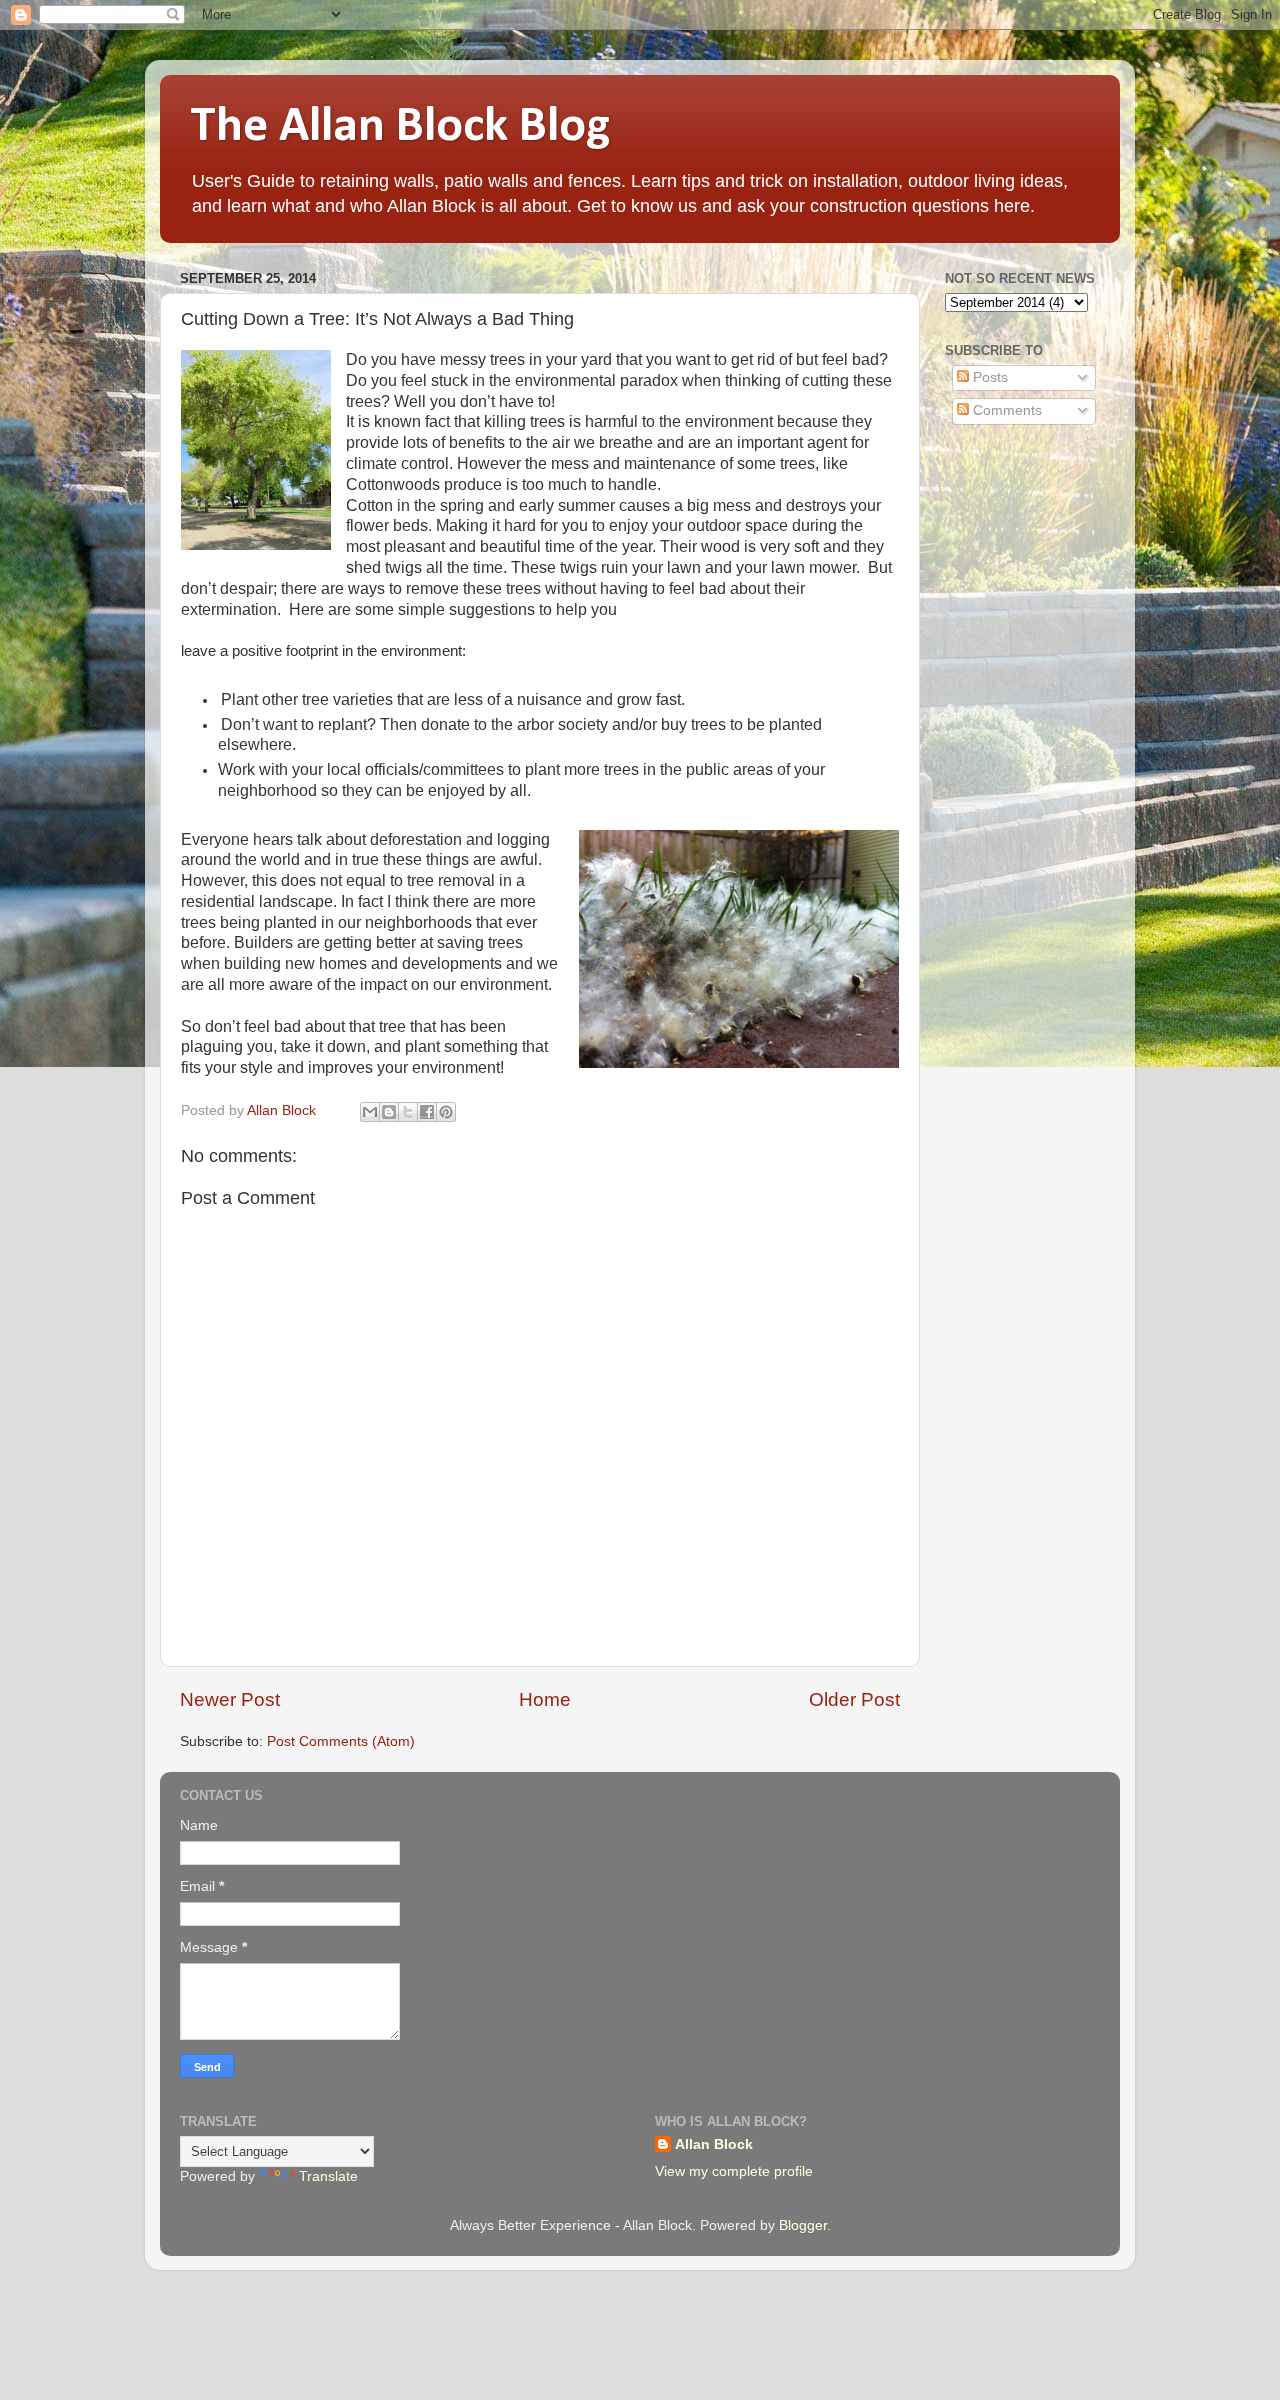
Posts (988, 377)
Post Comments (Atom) (341, 1741)
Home (545, 1699)
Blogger (803, 2225)
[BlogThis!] (389, 1112)
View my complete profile (734, 2171)
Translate (328, 2176)
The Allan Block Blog (400, 127)
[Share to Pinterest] (446, 1112)
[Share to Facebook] (427, 1112)
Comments (1005, 410)
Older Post (854, 1699)
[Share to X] (408, 1112)
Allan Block (714, 2144)
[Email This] (370, 1112)
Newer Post (230, 1699)
